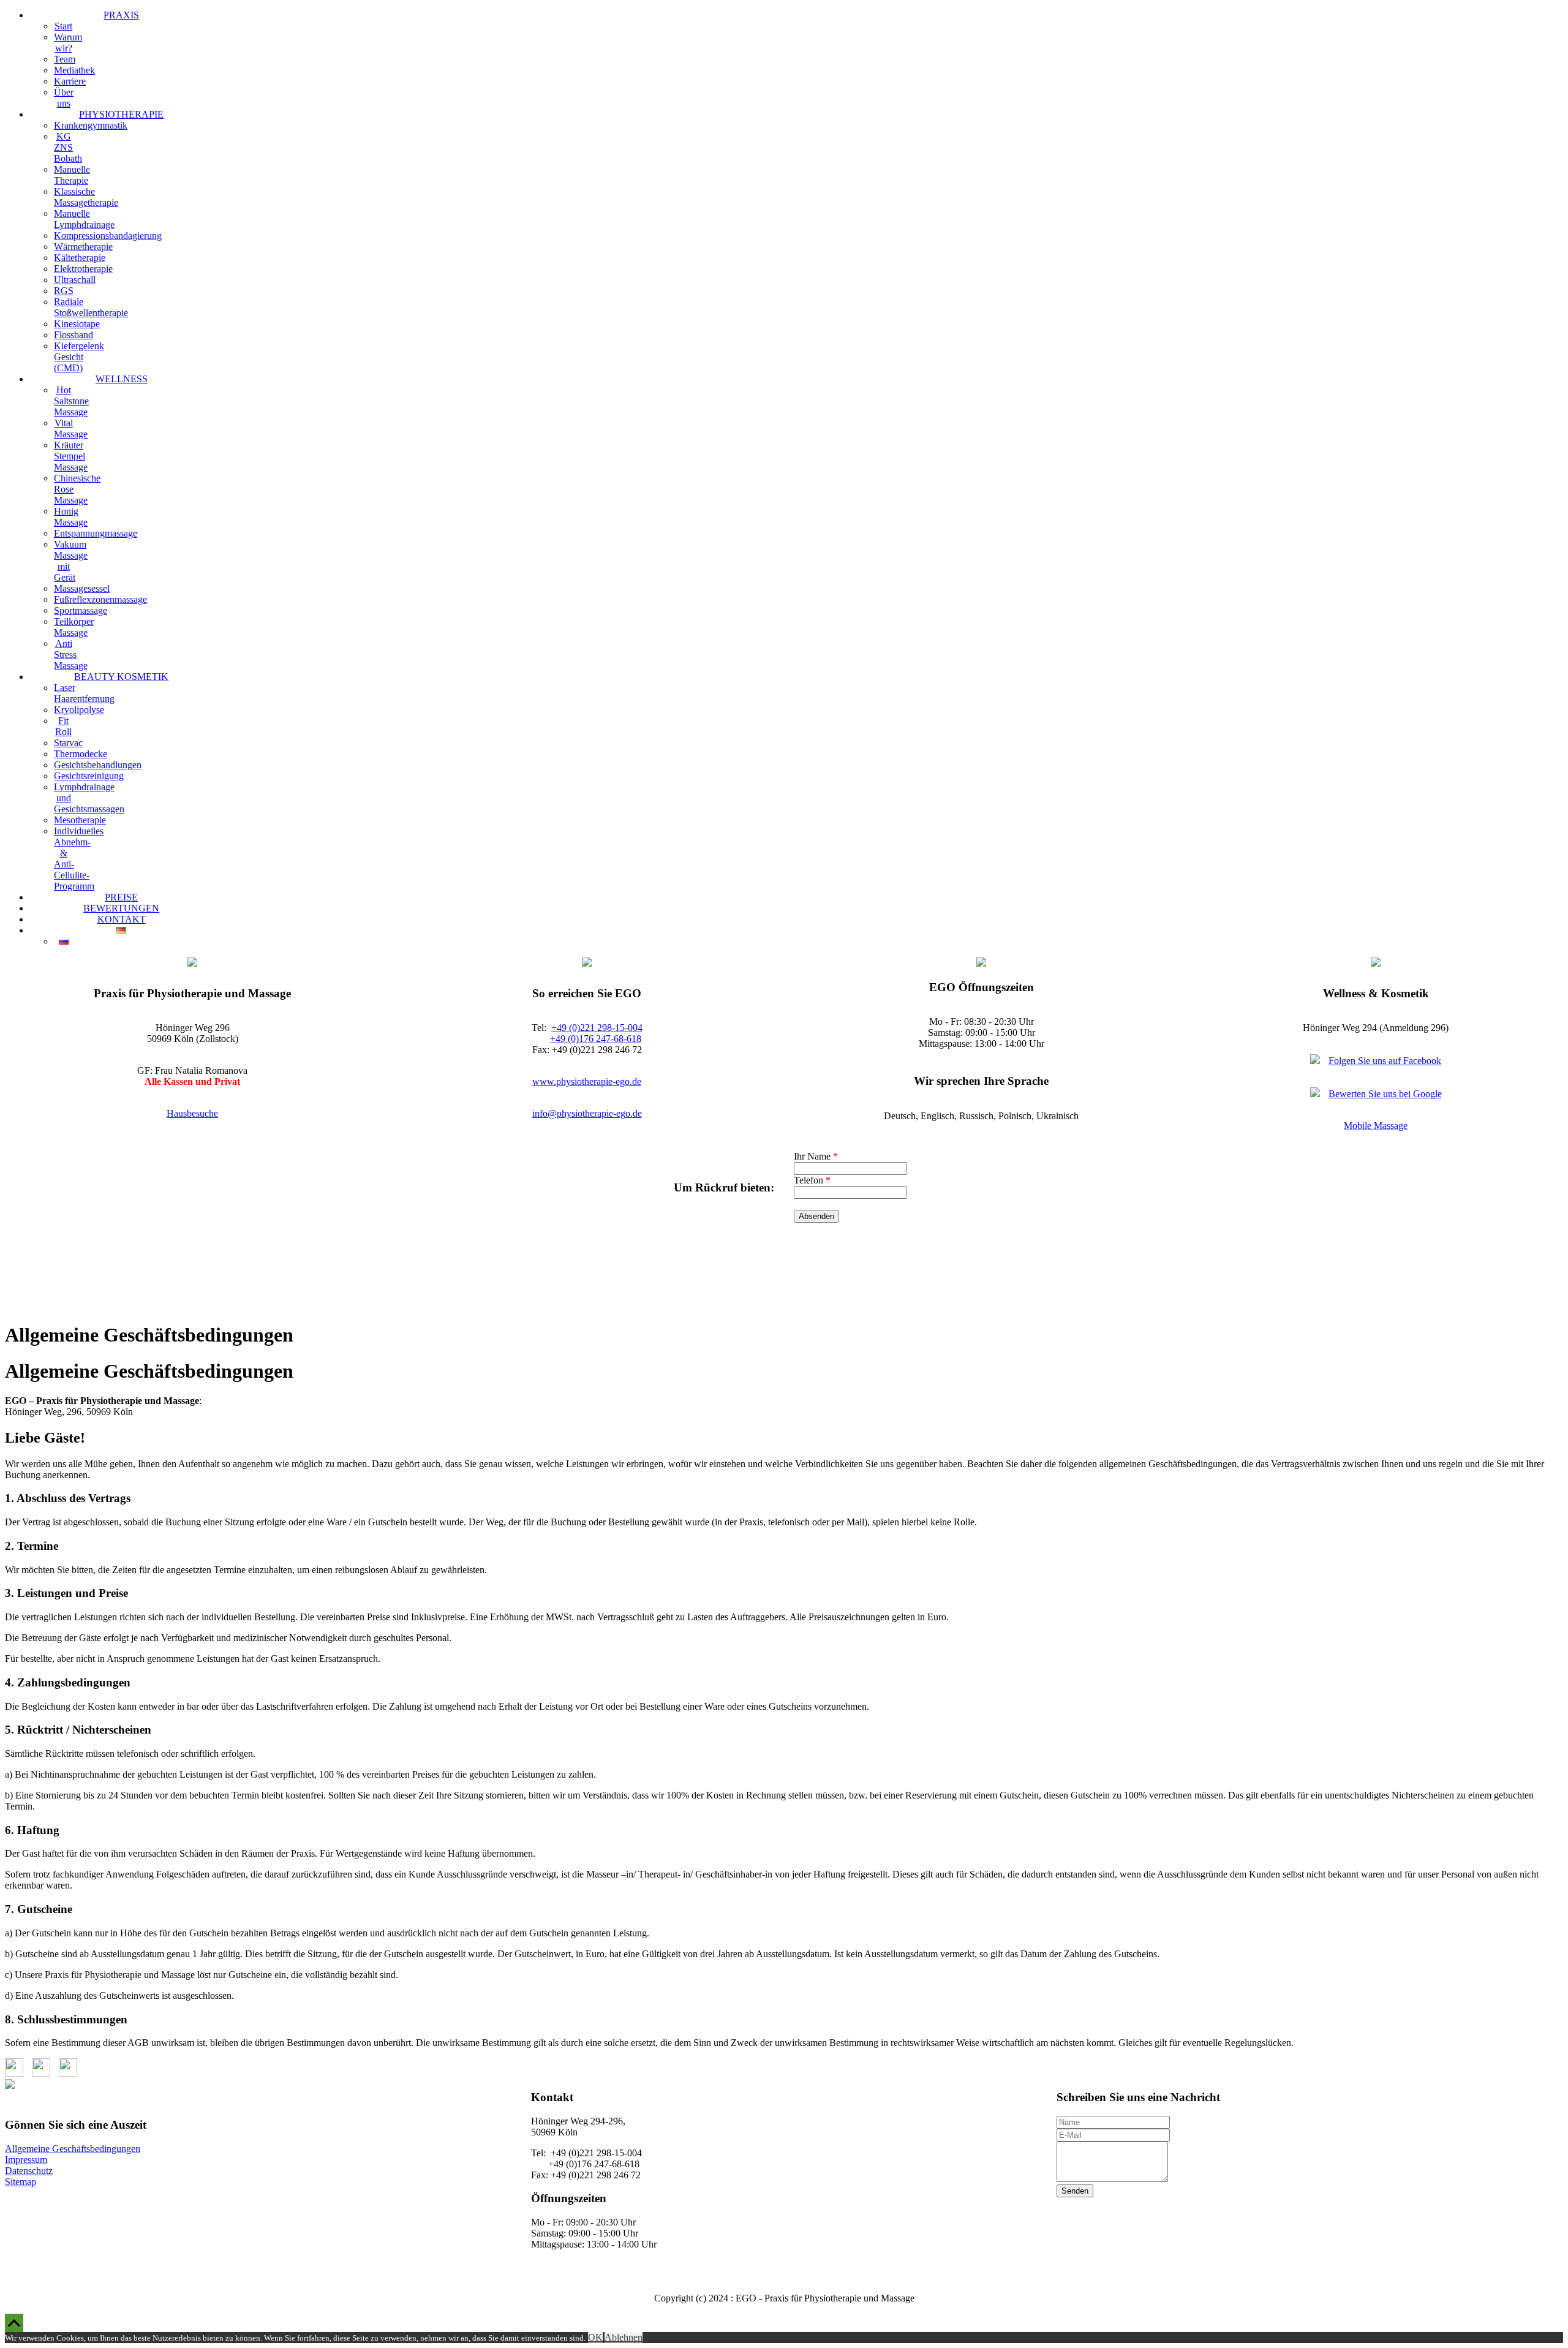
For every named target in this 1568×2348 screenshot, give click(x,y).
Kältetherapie (80, 258)
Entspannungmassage (96, 533)
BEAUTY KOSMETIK (121, 677)
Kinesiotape (77, 324)
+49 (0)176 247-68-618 (596, 1039)
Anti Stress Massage (71, 655)
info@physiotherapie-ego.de (587, 1113)
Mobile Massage (1376, 1126)
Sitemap (21, 2182)
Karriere (70, 81)
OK (595, 2337)
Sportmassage (81, 610)
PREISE (121, 897)
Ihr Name (816, 1156)
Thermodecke (81, 754)
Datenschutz (29, 2171)
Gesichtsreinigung (89, 776)
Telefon (812, 1180)
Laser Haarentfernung (84, 693)
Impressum (26, 2160)
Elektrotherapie (83, 269)
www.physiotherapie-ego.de (587, 1082)
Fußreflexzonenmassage (100, 599)
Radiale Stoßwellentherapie (91, 307)
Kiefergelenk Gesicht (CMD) (79, 357)
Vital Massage (71, 428)
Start (63, 26)
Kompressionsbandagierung (108, 236)
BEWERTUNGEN (121, 908)
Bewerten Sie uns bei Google (1385, 1094)
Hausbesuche (192, 1113)
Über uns (64, 98)
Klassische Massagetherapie (86, 197)
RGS (64, 291)
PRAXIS (121, 15)
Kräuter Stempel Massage (71, 456)
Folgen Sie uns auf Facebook (1385, 1061)
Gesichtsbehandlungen (98, 765)
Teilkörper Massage (74, 627)
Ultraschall (75, 280)
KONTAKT (122, 919)
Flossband (73, 335)
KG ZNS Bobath (68, 147)
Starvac (68, 743)
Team (65, 59)
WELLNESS (122, 379)
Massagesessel (82, 588)
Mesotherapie (80, 820)
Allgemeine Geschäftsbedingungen (73, 2149)
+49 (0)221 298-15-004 (597, 1028)
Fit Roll (63, 726)
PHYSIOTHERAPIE (121, 114)
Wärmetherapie (83, 247)
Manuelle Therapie (72, 175)
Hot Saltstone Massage (71, 401)
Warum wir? (68, 43)
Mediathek (74, 70)
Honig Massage (71, 517)
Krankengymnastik (91, 125)
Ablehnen (624, 2337)
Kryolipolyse (79, 710)
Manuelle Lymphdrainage (84, 219)
